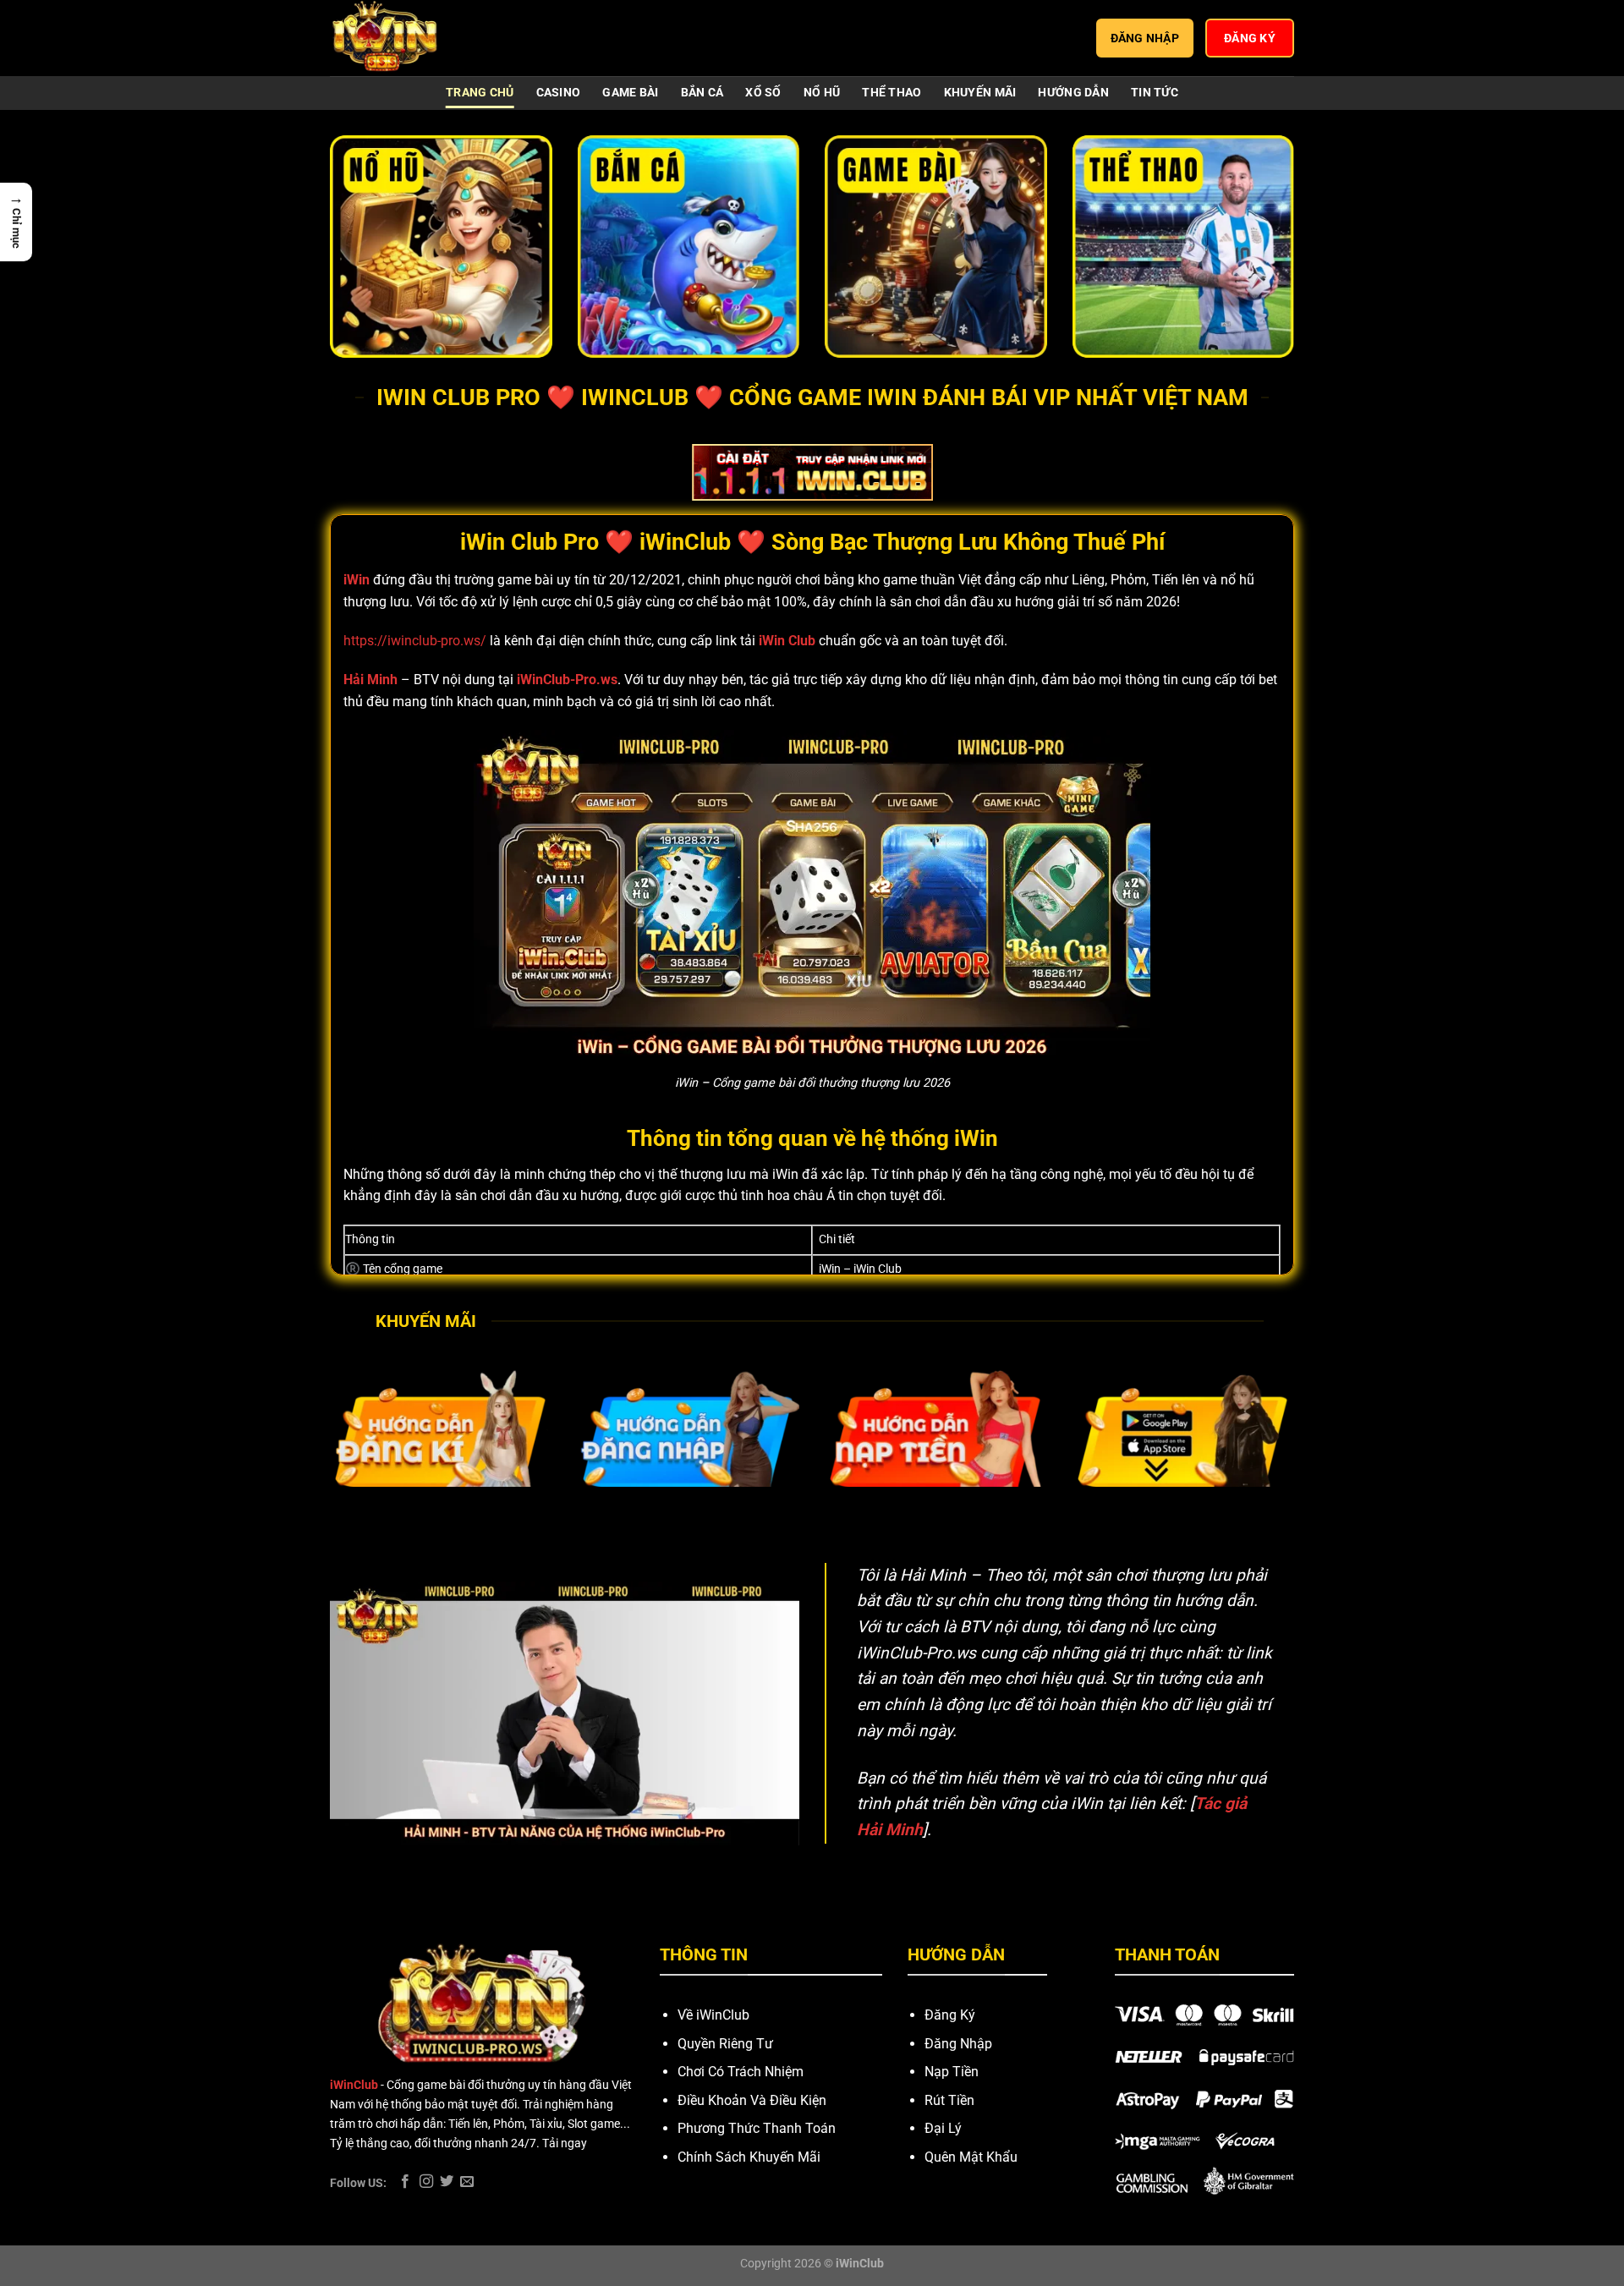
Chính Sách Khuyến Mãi (749, 2157)
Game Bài (630, 93)
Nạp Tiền (952, 2072)
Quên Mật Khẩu (971, 2157)
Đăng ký (1250, 38)
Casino (559, 93)
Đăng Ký (950, 2015)
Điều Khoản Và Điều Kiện (752, 2100)
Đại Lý (943, 2128)
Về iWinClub (713, 2015)
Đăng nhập (1145, 38)
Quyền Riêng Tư (725, 2044)
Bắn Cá (702, 93)
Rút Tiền (949, 2100)
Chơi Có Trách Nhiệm (741, 2072)
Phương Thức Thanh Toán (757, 2128)
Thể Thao (892, 93)
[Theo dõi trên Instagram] (426, 2182)
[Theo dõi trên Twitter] (447, 2182)
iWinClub (354, 2085)
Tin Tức (1155, 93)
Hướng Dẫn (1073, 93)
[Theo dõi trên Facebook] (405, 2182)
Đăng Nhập (958, 2044)
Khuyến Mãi (980, 93)
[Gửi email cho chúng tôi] (467, 2182)
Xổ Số (763, 93)
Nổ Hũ (822, 93)
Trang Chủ (480, 93)
